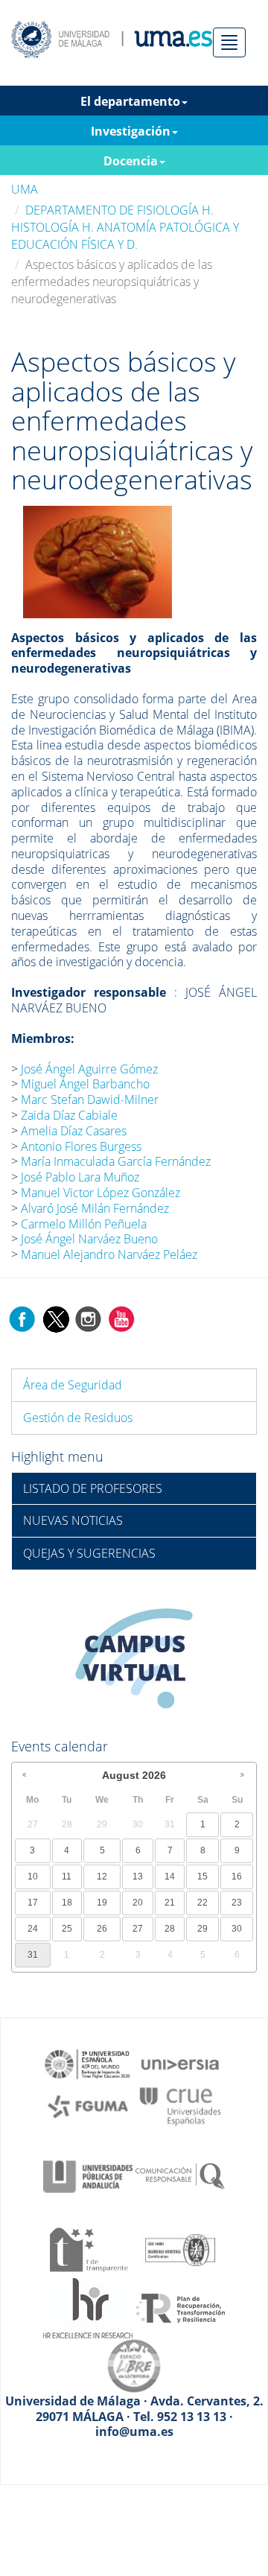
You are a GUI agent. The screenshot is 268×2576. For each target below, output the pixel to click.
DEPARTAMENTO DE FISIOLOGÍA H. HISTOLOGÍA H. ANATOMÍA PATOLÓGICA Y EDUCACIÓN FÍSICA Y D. (125, 227)
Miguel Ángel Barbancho (85, 1084)
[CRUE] (180, 2105)
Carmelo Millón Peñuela (84, 1224)
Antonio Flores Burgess (81, 1146)
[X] (55, 1318)
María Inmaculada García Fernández (116, 1161)
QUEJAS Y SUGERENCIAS (89, 1553)
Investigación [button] (131, 131)
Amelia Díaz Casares (74, 1131)
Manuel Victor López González (100, 1193)
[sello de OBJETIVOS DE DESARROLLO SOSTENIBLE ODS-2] (88, 2063)
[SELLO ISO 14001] (180, 2249)
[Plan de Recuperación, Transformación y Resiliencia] (180, 2307)
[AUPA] (88, 2175)
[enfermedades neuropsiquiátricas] (98, 560)
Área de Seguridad (73, 1385)
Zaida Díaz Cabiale (69, 1115)
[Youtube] (121, 1318)
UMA (25, 189)
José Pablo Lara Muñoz (80, 1177)
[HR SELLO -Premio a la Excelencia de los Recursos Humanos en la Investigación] (88, 2307)
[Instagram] (89, 1318)
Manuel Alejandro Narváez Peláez (109, 1254)
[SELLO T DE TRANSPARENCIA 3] (88, 2249)
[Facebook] (22, 1318)
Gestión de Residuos (78, 1418)
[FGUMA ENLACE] (88, 2105)
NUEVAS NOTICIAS (73, 1520)
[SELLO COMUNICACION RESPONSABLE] (180, 2175)
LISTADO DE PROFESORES (93, 1488)
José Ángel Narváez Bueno (89, 1239)
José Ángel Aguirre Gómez (89, 1069)
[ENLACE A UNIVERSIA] (180, 2063)
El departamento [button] (130, 101)
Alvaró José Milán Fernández (95, 1208)
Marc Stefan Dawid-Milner (90, 1100)
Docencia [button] (131, 161)
